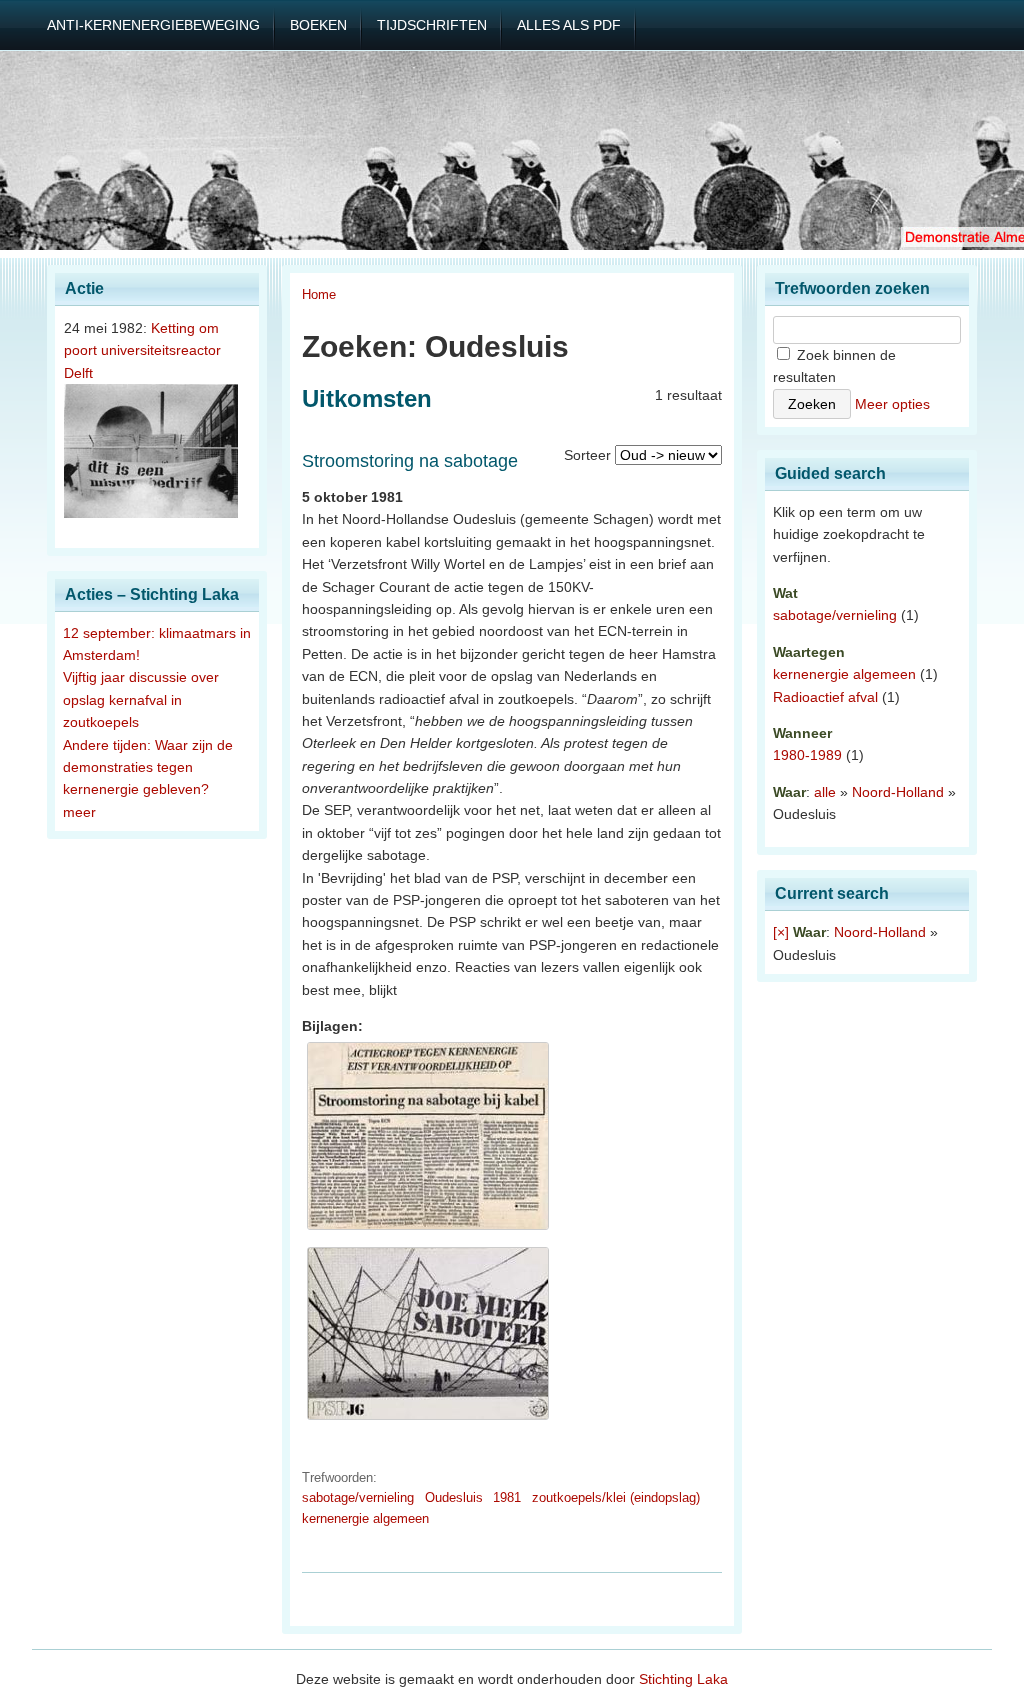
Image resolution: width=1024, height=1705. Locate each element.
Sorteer (587, 455)
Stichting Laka (683, 1679)
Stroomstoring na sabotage (410, 461)
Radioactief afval (825, 697)
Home (319, 294)
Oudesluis (454, 1497)
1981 (507, 1497)
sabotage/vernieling (358, 1497)
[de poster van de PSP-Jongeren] (428, 1420)
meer (79, 812)
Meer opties (892, 404)
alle (825, 792)
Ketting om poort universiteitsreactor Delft (142, 350)
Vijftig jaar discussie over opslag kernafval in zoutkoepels (141, 699)
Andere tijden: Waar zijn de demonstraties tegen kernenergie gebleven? (148, 767)
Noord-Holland (898, 792)
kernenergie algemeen (365, 1518)
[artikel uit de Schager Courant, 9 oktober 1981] (428, 1230)
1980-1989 (807, 755)
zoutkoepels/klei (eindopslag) (616, 1497)
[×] (781, 932)
